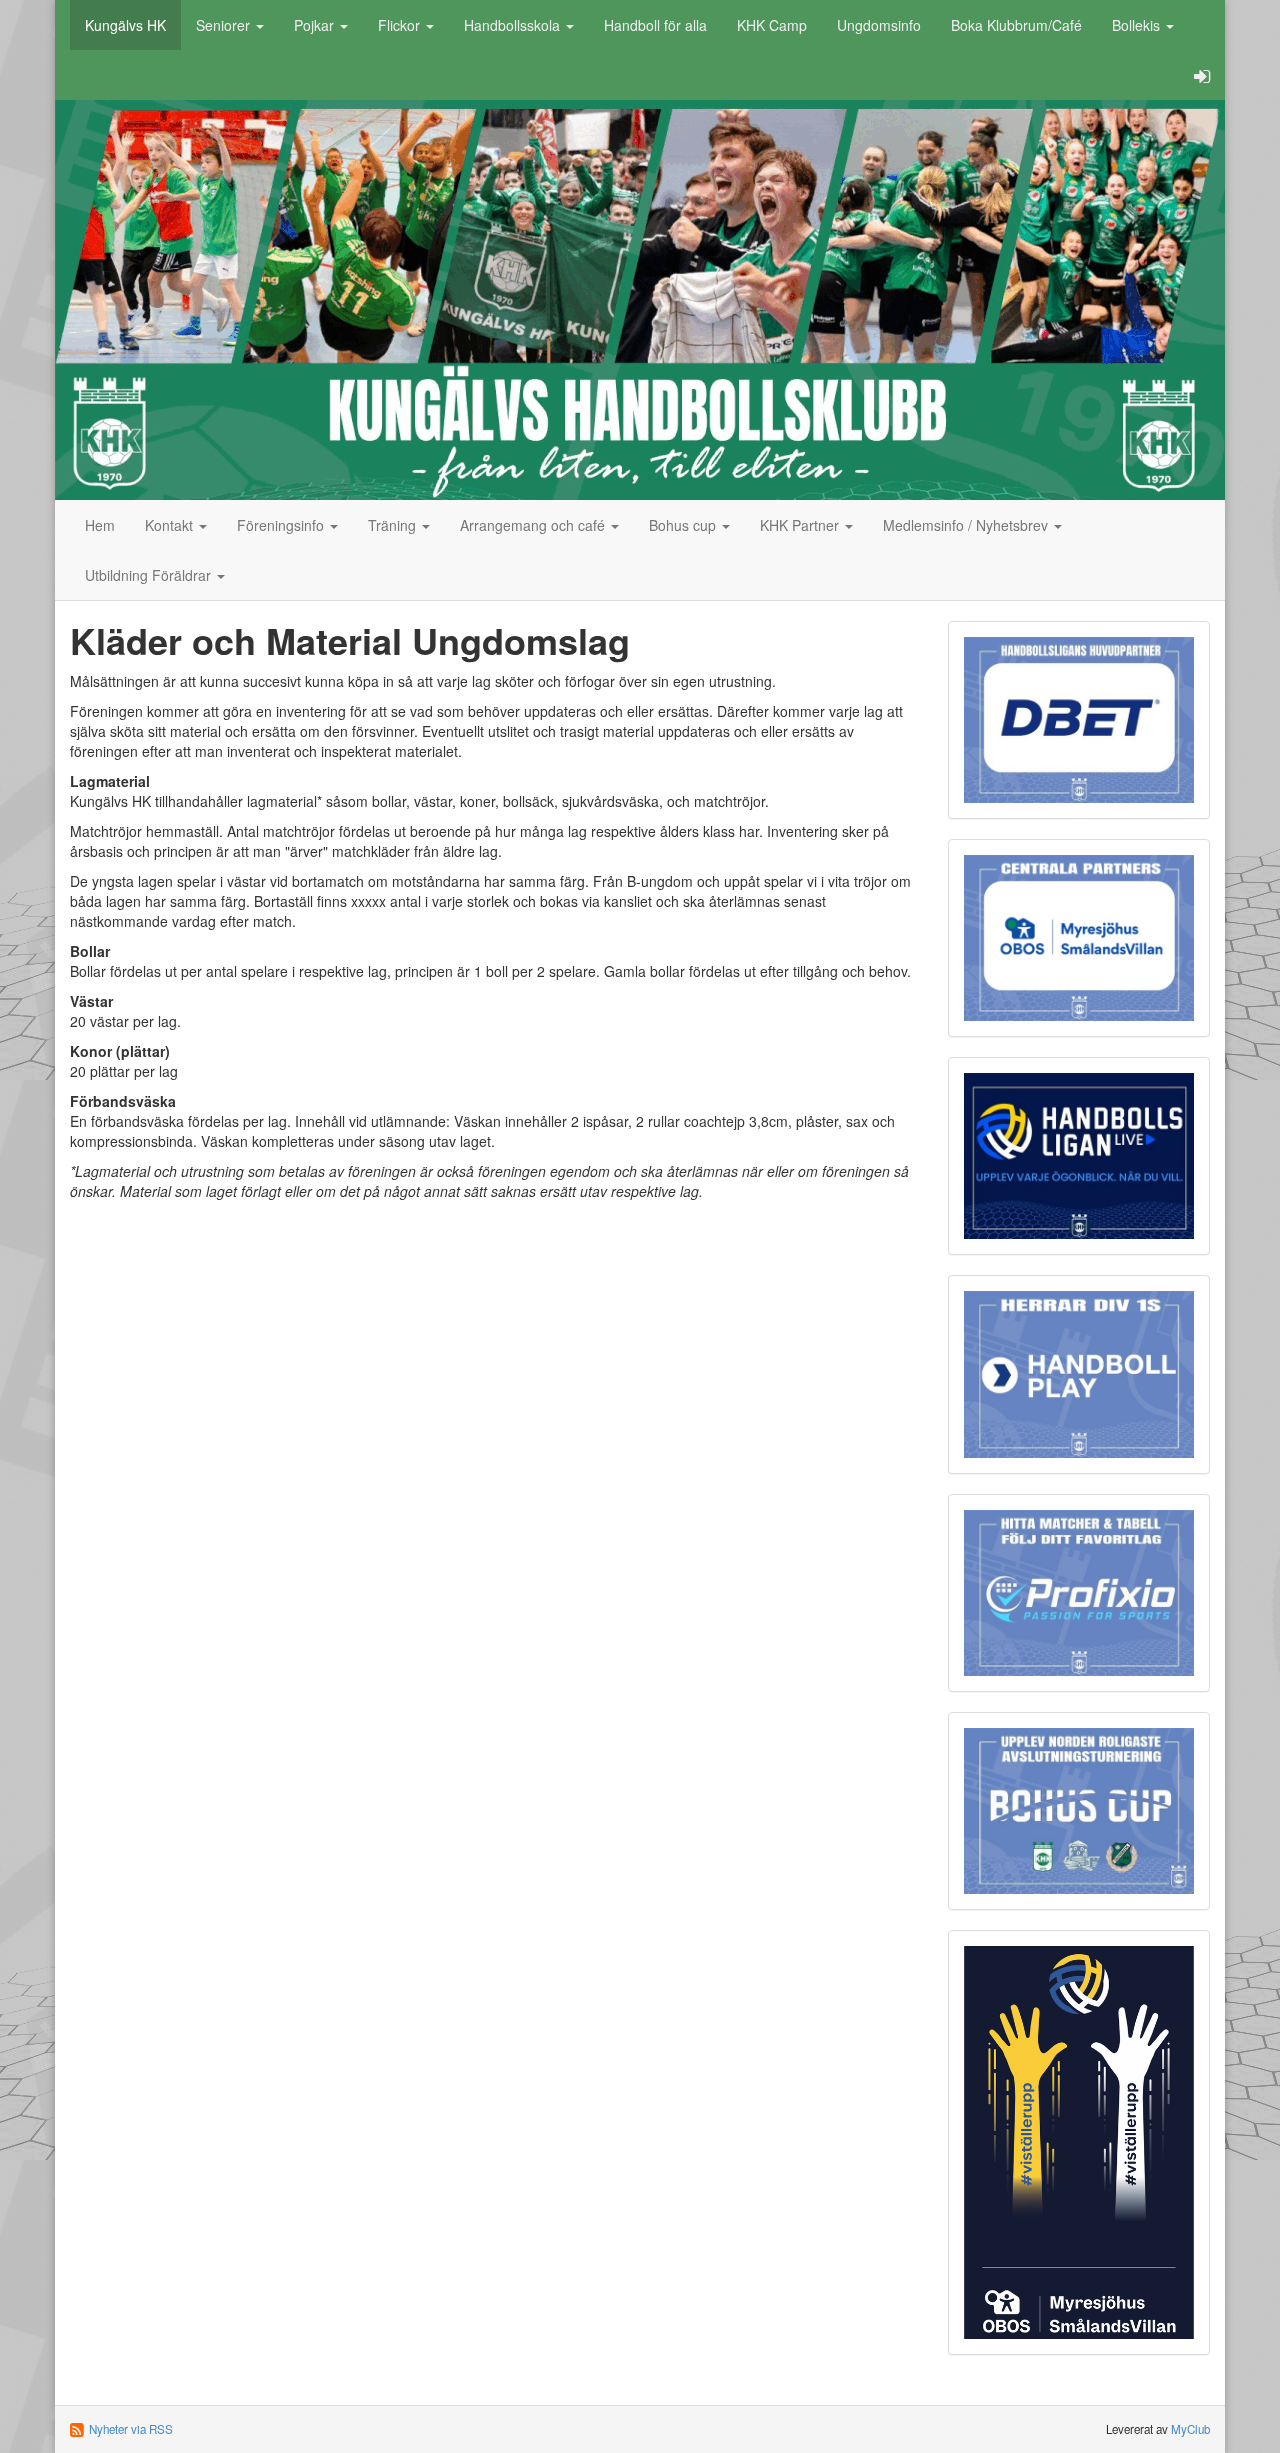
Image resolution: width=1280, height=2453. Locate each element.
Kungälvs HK (125, 25)
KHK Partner (801, 525)
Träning (394, 525)
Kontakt (171, 525)
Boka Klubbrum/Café (1016, 25)
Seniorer (225, 25)
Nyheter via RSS (131, 2429)
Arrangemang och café (534, 525)
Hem (100, 525)
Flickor (401, 25)
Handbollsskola (514, 25)
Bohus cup (684, 525)
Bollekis (1138, 25)
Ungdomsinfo (879, 25)
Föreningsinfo (282, 525)
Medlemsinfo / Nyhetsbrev (967, 525)
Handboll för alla (655, 25)
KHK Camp (772, 25)
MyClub (1190, 2429)
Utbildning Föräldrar (150, 575)
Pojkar (316, 25)
